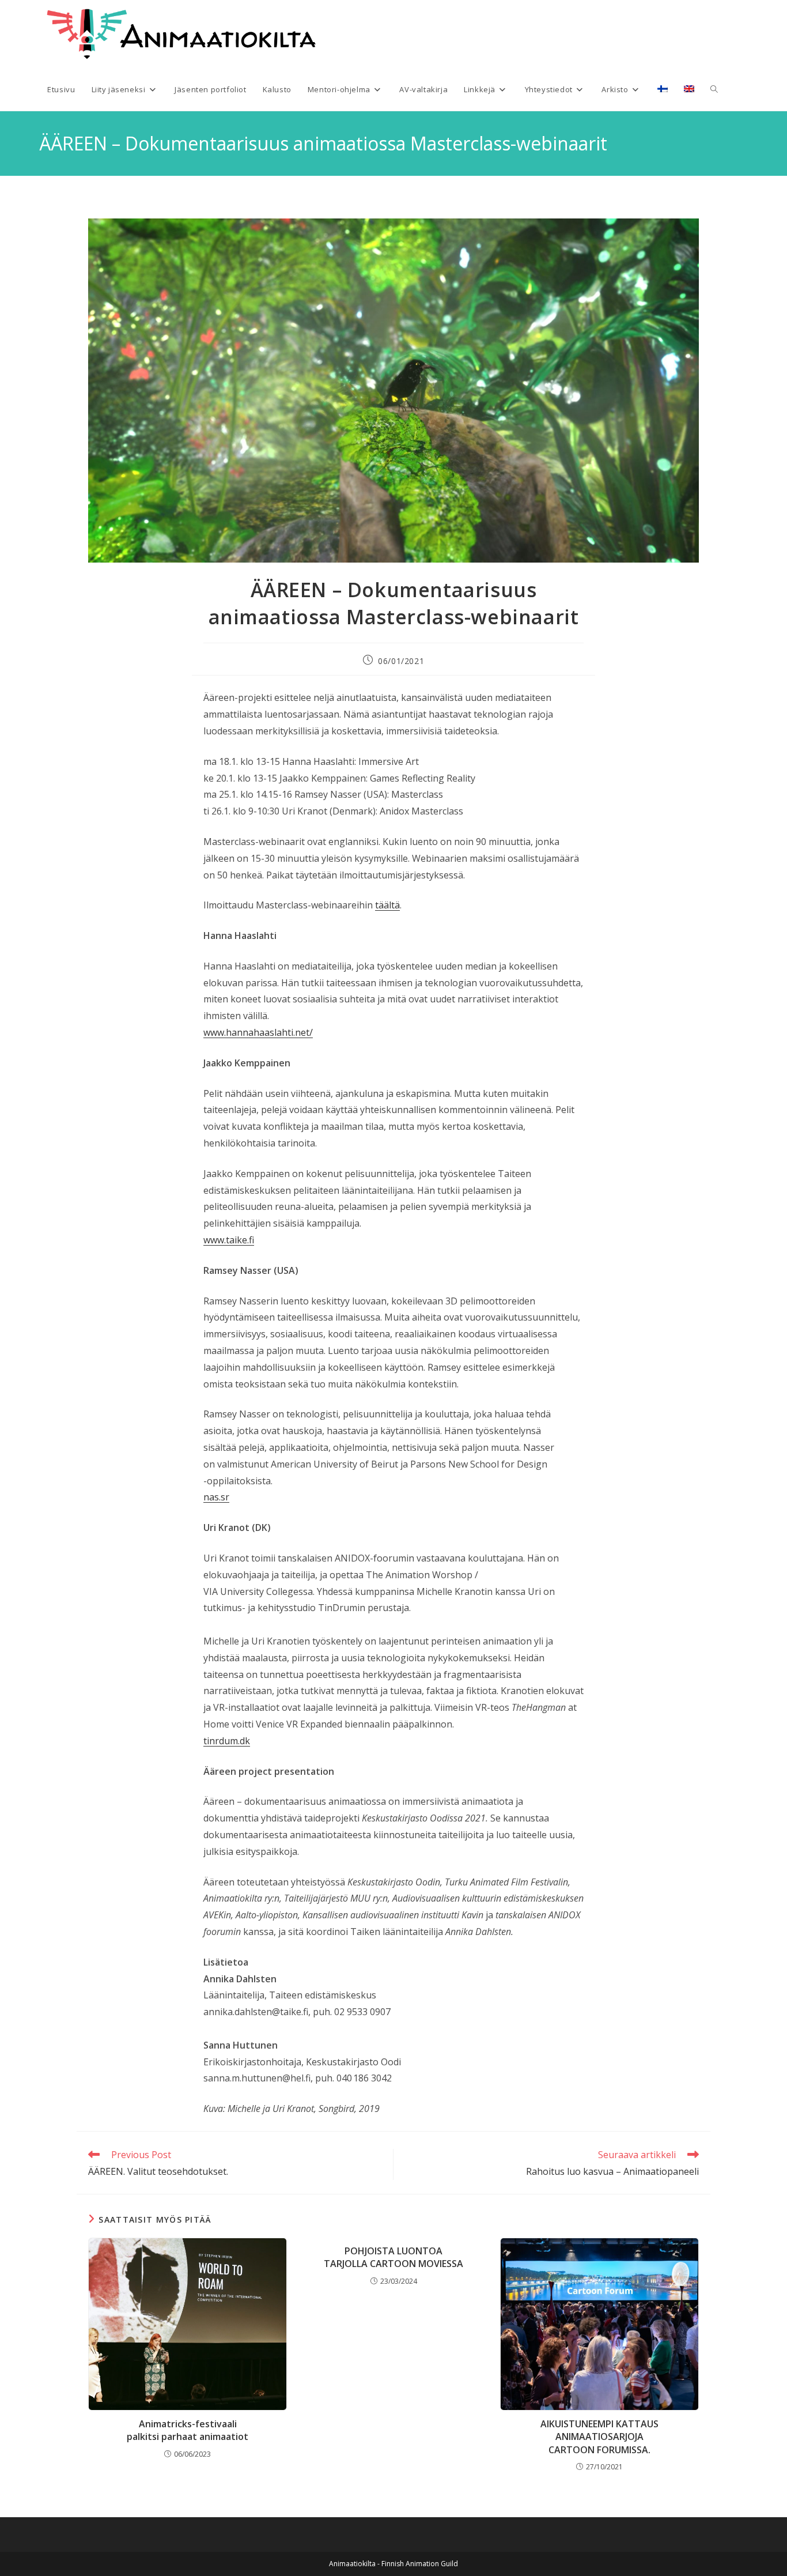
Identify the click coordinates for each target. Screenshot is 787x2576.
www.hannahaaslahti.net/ (258, 1032)
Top (760, 2549)
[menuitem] (663, 89)
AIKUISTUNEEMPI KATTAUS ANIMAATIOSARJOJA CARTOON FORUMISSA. (599, 2437)
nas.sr (216, 1497)
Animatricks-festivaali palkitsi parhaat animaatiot (188, 2430)
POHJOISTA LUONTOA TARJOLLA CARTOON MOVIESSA (393, 2257)
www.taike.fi (229, 1240)
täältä (387, 905)
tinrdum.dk (227, 1741)
